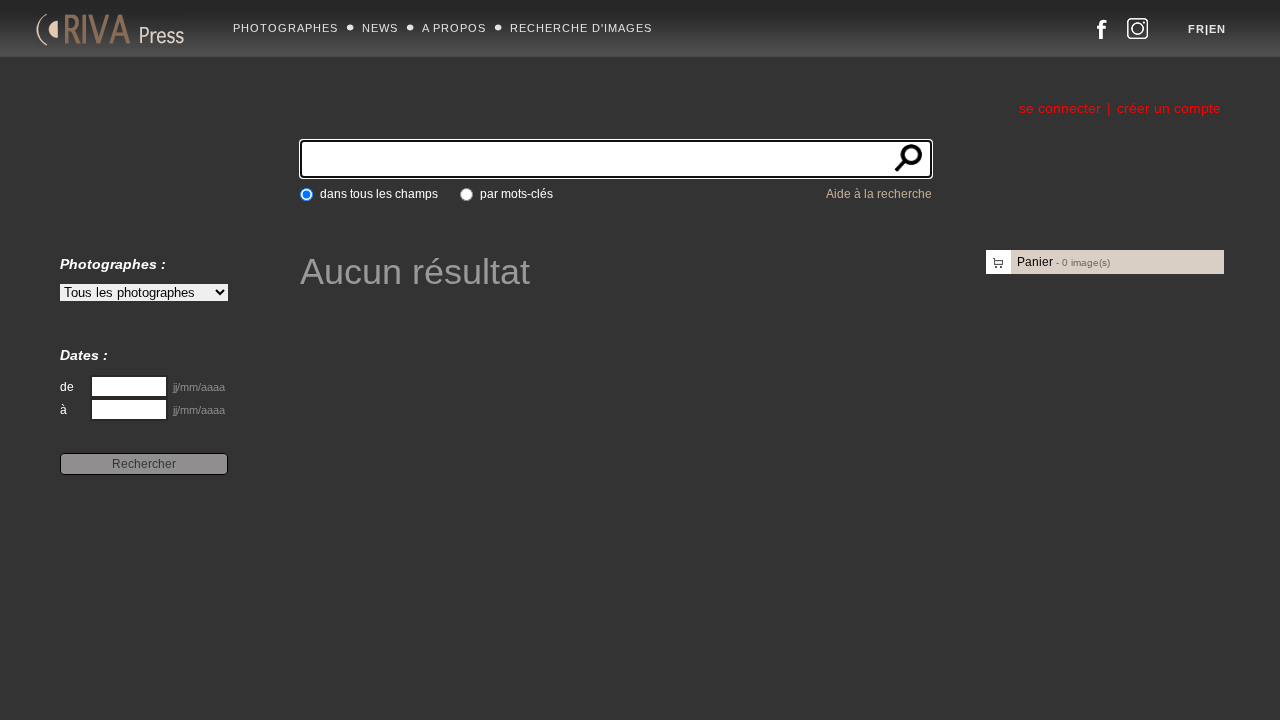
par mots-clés (516, 194)
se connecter (1060, 108)
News (380, 28)
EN (1217, 29)
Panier (1063, 262)
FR (1196, 29)
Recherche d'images (581, 28)
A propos (454, 28)
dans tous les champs (379, 194)
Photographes (285, 28)
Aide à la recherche (879, 194)
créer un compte (1169, 108)
